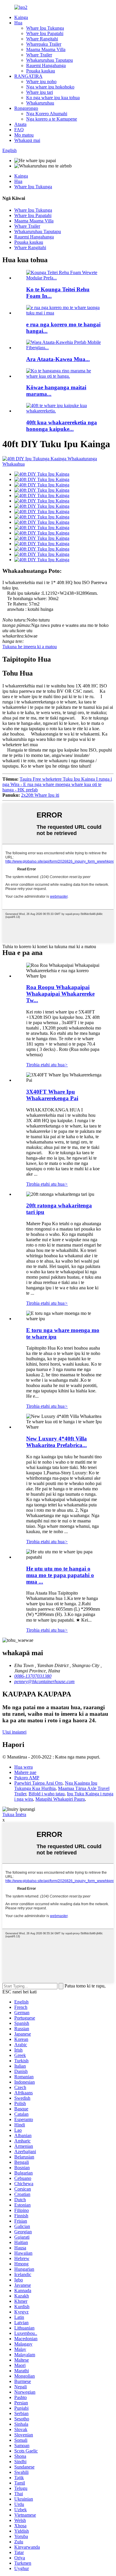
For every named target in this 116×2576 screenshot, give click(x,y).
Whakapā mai (27, 140)
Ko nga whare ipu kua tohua (53, 98)
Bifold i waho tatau (47, 1794)
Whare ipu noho (41, 82)
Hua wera (23, 1767)
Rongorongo (26, 108)
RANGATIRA (28, 76)
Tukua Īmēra (14, 1814)
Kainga (21, 17)
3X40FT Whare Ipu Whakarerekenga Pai (52, 1095)
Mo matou (24, 135)
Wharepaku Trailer (44, 44)
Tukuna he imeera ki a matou (30, 647)
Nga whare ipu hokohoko (50, 87)
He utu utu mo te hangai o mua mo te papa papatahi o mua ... (60, 1575)
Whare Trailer (39, 55)
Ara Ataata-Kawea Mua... (58, 359)
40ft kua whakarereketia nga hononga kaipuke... (62, 426)
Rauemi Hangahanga (46, 65)
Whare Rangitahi (42, 39)
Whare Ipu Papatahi (45, 33)
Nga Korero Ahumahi (47, 114)
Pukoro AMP (27, 1778)
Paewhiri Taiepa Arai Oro (38, 1783)
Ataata (20, 124)
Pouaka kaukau (41, 71)
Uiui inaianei (14, 1732)
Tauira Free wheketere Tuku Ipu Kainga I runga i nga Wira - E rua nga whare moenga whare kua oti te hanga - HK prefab (57, 784)
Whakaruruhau (40, 103)
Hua (18, 23)
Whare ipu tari (40, 92)
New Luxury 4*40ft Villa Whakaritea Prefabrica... (57, 1442)
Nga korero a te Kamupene (52, 119)
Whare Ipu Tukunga (45, 28)
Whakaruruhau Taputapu (50, 60)
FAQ (19, 130)
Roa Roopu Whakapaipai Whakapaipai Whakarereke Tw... (60, 994)
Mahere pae (25, 1772)
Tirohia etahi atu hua (47, 1065)
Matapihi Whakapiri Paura (60, 1799)
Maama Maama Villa (46, 49)
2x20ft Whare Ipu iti (40, 795)
